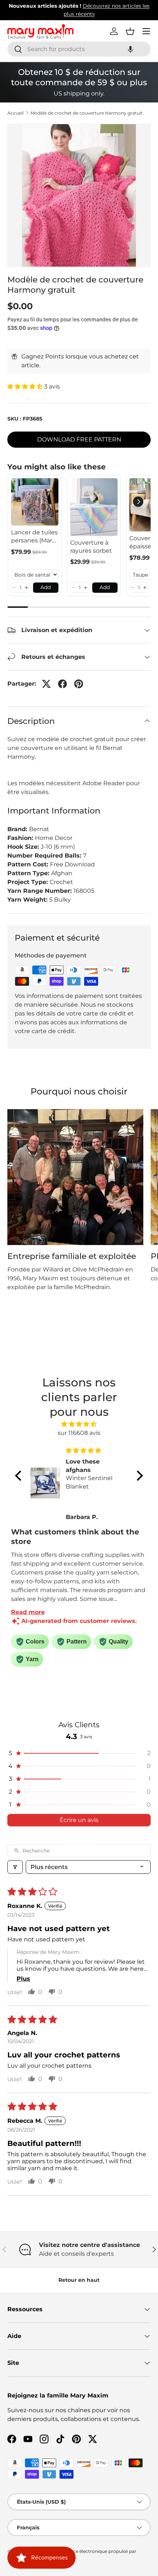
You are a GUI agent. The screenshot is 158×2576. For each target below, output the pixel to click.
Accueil (15, 113)
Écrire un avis (79, 1820)
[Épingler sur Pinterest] (79, 684)
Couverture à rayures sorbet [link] (91, 547)
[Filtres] (15, 1867)
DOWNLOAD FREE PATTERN (79, 439)
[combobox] (79, 49)
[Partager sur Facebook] (62, 684)
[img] (79, 1424)
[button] (130, 49)
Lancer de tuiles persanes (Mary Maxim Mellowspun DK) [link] (34, 537)
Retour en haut (79, 2280)
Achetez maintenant (79, 14)
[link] (35, 502)
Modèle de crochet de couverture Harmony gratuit (87, 113)
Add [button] (46, 587)
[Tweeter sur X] (46, 684)
